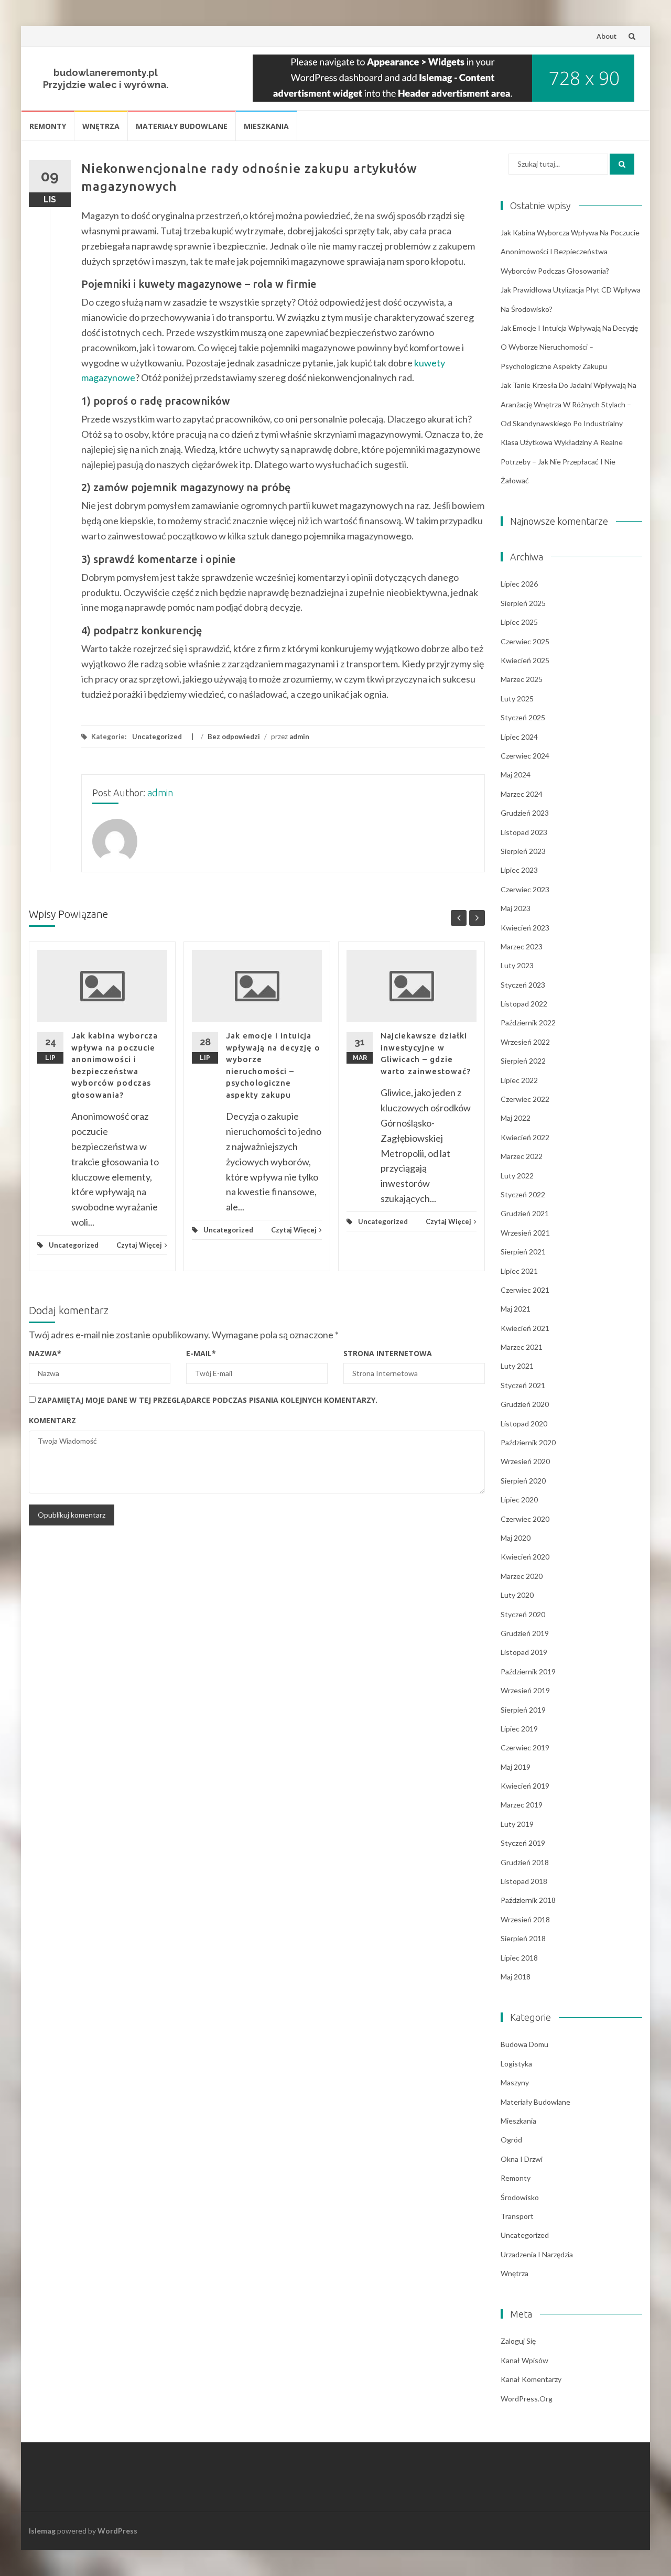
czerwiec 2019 (525, 1747)
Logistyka (516, 2064)
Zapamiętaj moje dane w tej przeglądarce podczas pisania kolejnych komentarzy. (207, 1400)
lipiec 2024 (519, 737)
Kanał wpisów (524, 2360)
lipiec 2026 (519, 584)
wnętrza (101, 126)
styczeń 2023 (523, 985)
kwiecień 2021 (525, 1328)
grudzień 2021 (525, 1213)
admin (299, 737)
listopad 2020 (524, 1424)
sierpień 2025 (523, 603)
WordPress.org (527, 2399)
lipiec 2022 (519, 1080)
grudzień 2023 (525, 813)
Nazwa (45, 1353)
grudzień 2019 (525, 1633)
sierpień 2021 (523, 1252)
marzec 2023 (522, 946)
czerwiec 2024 (525, 756)
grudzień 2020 (525, 1404)
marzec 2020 (522, 1576)
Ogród (511, 2140)
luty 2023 (517, 965)
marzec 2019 (522, 1805)
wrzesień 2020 (525, 1461)
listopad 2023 (524, 832)
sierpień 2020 (523, 1481)
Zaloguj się (518, 2341)
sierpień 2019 (523, 1710)
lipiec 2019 (519, 1729)
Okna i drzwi (522, 2159)
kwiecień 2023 (525, 928)
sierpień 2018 (523, 1938)
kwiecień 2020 (525, 1557)
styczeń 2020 (523, 1614)
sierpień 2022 (523, 1061)
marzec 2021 (522, 1347)
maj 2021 (516, 1309)
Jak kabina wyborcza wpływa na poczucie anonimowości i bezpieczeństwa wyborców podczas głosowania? (570, 252)
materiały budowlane (182, 126)
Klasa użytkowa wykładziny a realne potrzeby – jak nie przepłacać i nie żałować (562, 461)
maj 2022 (516, 1118)
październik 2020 (528, 1442)
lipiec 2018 (519, 1958)
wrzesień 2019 (525, 1690)
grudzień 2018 (525, 1862)
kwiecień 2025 (525, 660)
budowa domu (524, 2044)
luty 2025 (517, 699)
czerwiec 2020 (525, 1519)
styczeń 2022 (523, 1194)
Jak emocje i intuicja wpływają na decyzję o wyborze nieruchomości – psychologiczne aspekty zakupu (569, 347)
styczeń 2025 (523, 717)
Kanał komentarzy (531, 2379)
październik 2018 (528, 1900)
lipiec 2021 (519, 1271)
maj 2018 (516, 1977)
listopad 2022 (524, 1004)
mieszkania (266, 126)
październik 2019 (528, 1671)
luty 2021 (517, 1366)
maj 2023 (516, 908)
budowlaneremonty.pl (106, 73)
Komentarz (52, 1420)
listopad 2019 (524, 1652)
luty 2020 (517, 1595)
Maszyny (515, 2082)
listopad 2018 (524, 1881)
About (607, 36)
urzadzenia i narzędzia (537, 2254)
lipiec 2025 (519, 622)
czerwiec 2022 (525, 1099)
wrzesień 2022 (525, 1042)
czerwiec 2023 (525, 889)
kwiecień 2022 (525, 1137)
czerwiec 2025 (525, 641)
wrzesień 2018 (525, 1919)
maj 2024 (516, 775)
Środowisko (520, 2197)
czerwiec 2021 (525, 1290)
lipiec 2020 (519, 1500)
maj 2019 (516, 1767)
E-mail (201, 1353)
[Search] (622, 164)
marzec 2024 (522, 794)
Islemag (42, 2531)
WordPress (117, 2531)
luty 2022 (517, 1176)
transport (517, 2216)
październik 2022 (528, 1022)
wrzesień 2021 (525, 1233)
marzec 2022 (522, 1156)
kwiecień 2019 (525, 1786)
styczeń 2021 (523, 1385)
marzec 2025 (522, 679)
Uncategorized (157, 737)
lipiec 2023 (519, 870)
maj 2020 (516, 1538)
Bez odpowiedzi (234, 737)
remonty (48, 126)
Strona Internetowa (388, 1353)
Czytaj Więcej (139, 1245)
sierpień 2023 (523, 851)
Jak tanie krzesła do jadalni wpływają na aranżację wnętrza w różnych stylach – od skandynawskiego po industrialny (569, 404)
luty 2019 (517, 1824)
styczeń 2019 (523, 1843)
